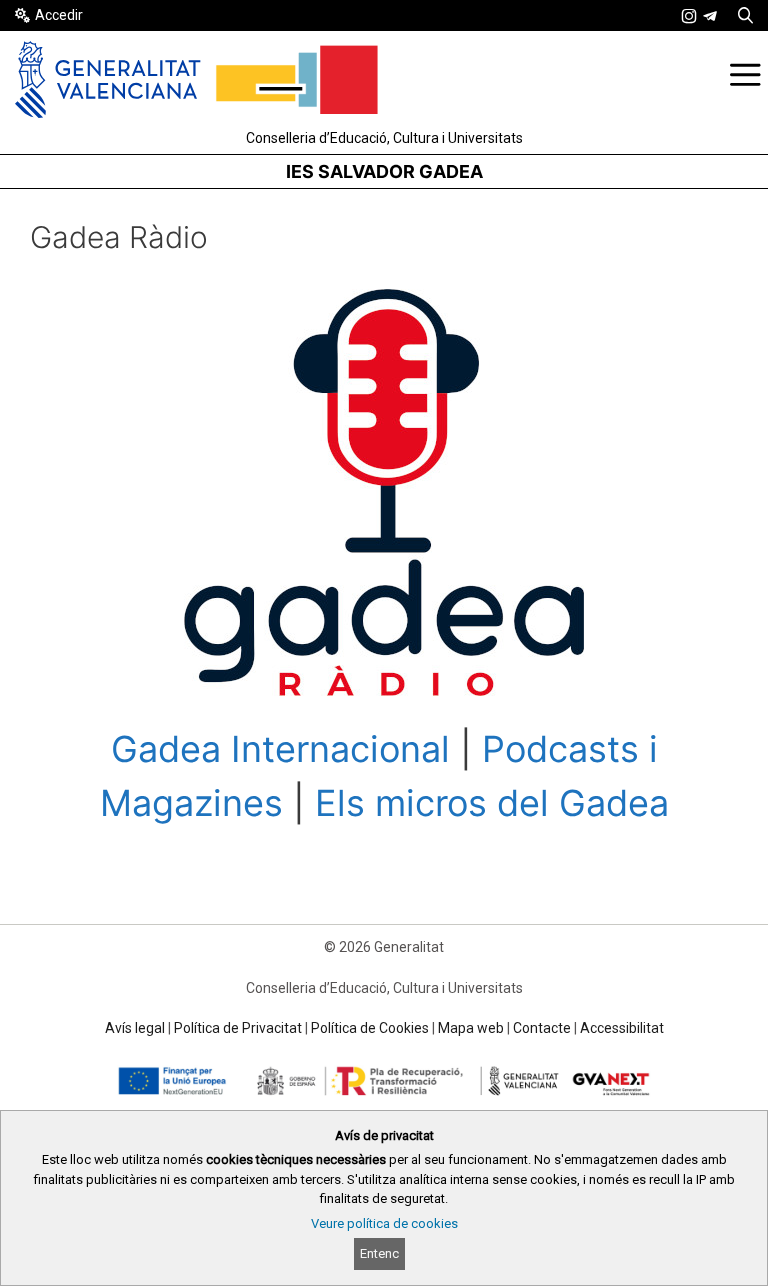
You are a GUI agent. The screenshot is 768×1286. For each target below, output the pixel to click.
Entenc (379, 1253)
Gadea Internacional (280, 749)
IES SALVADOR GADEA (384, 171)
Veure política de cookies (384, 1223)
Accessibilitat (622, 1028)
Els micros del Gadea (492, 803)
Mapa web (471, 1028)
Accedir (59, 15)
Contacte (542, 1028)
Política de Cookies (370, 1028)
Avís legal (135, 1028)
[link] (689, 16)
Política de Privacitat (238, 1028)
